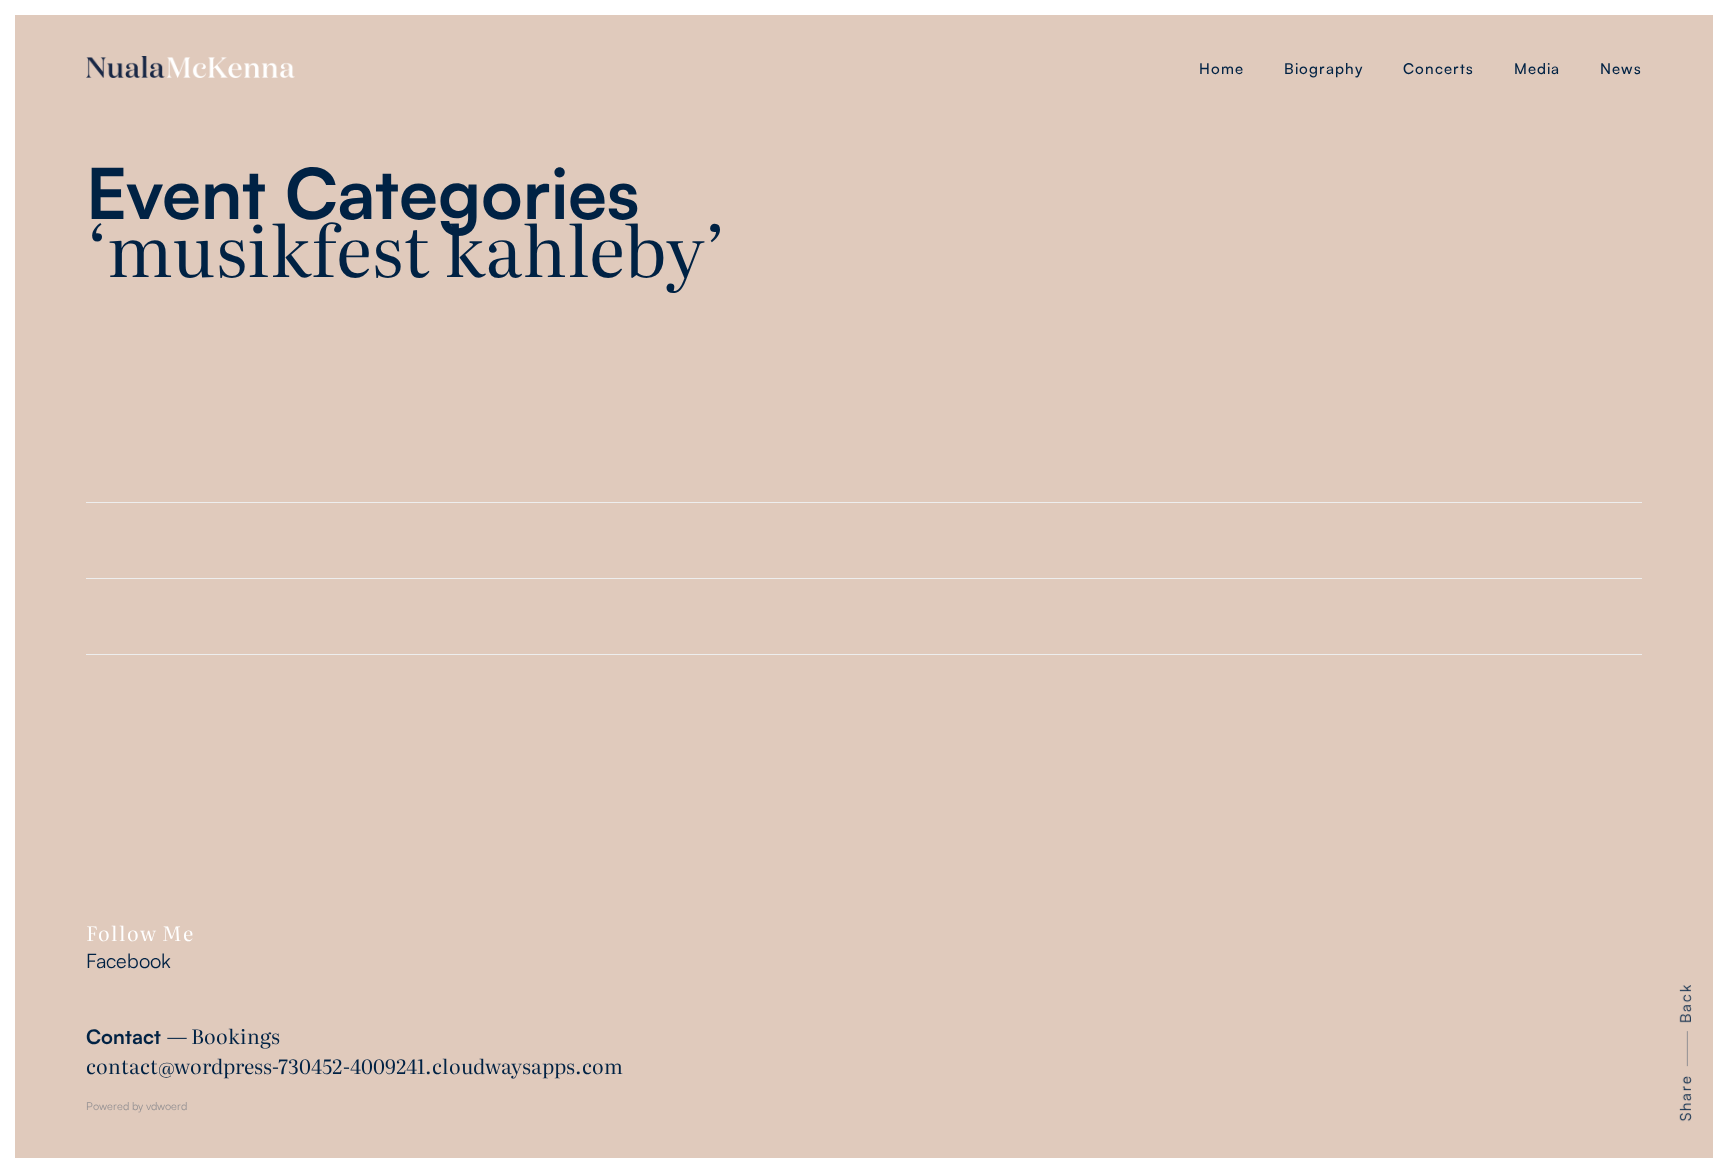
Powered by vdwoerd (136, 1106)
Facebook (128, 960)
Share (1685, 1097)
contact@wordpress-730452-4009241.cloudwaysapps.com (354, 1065)
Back (1685, 1003)
